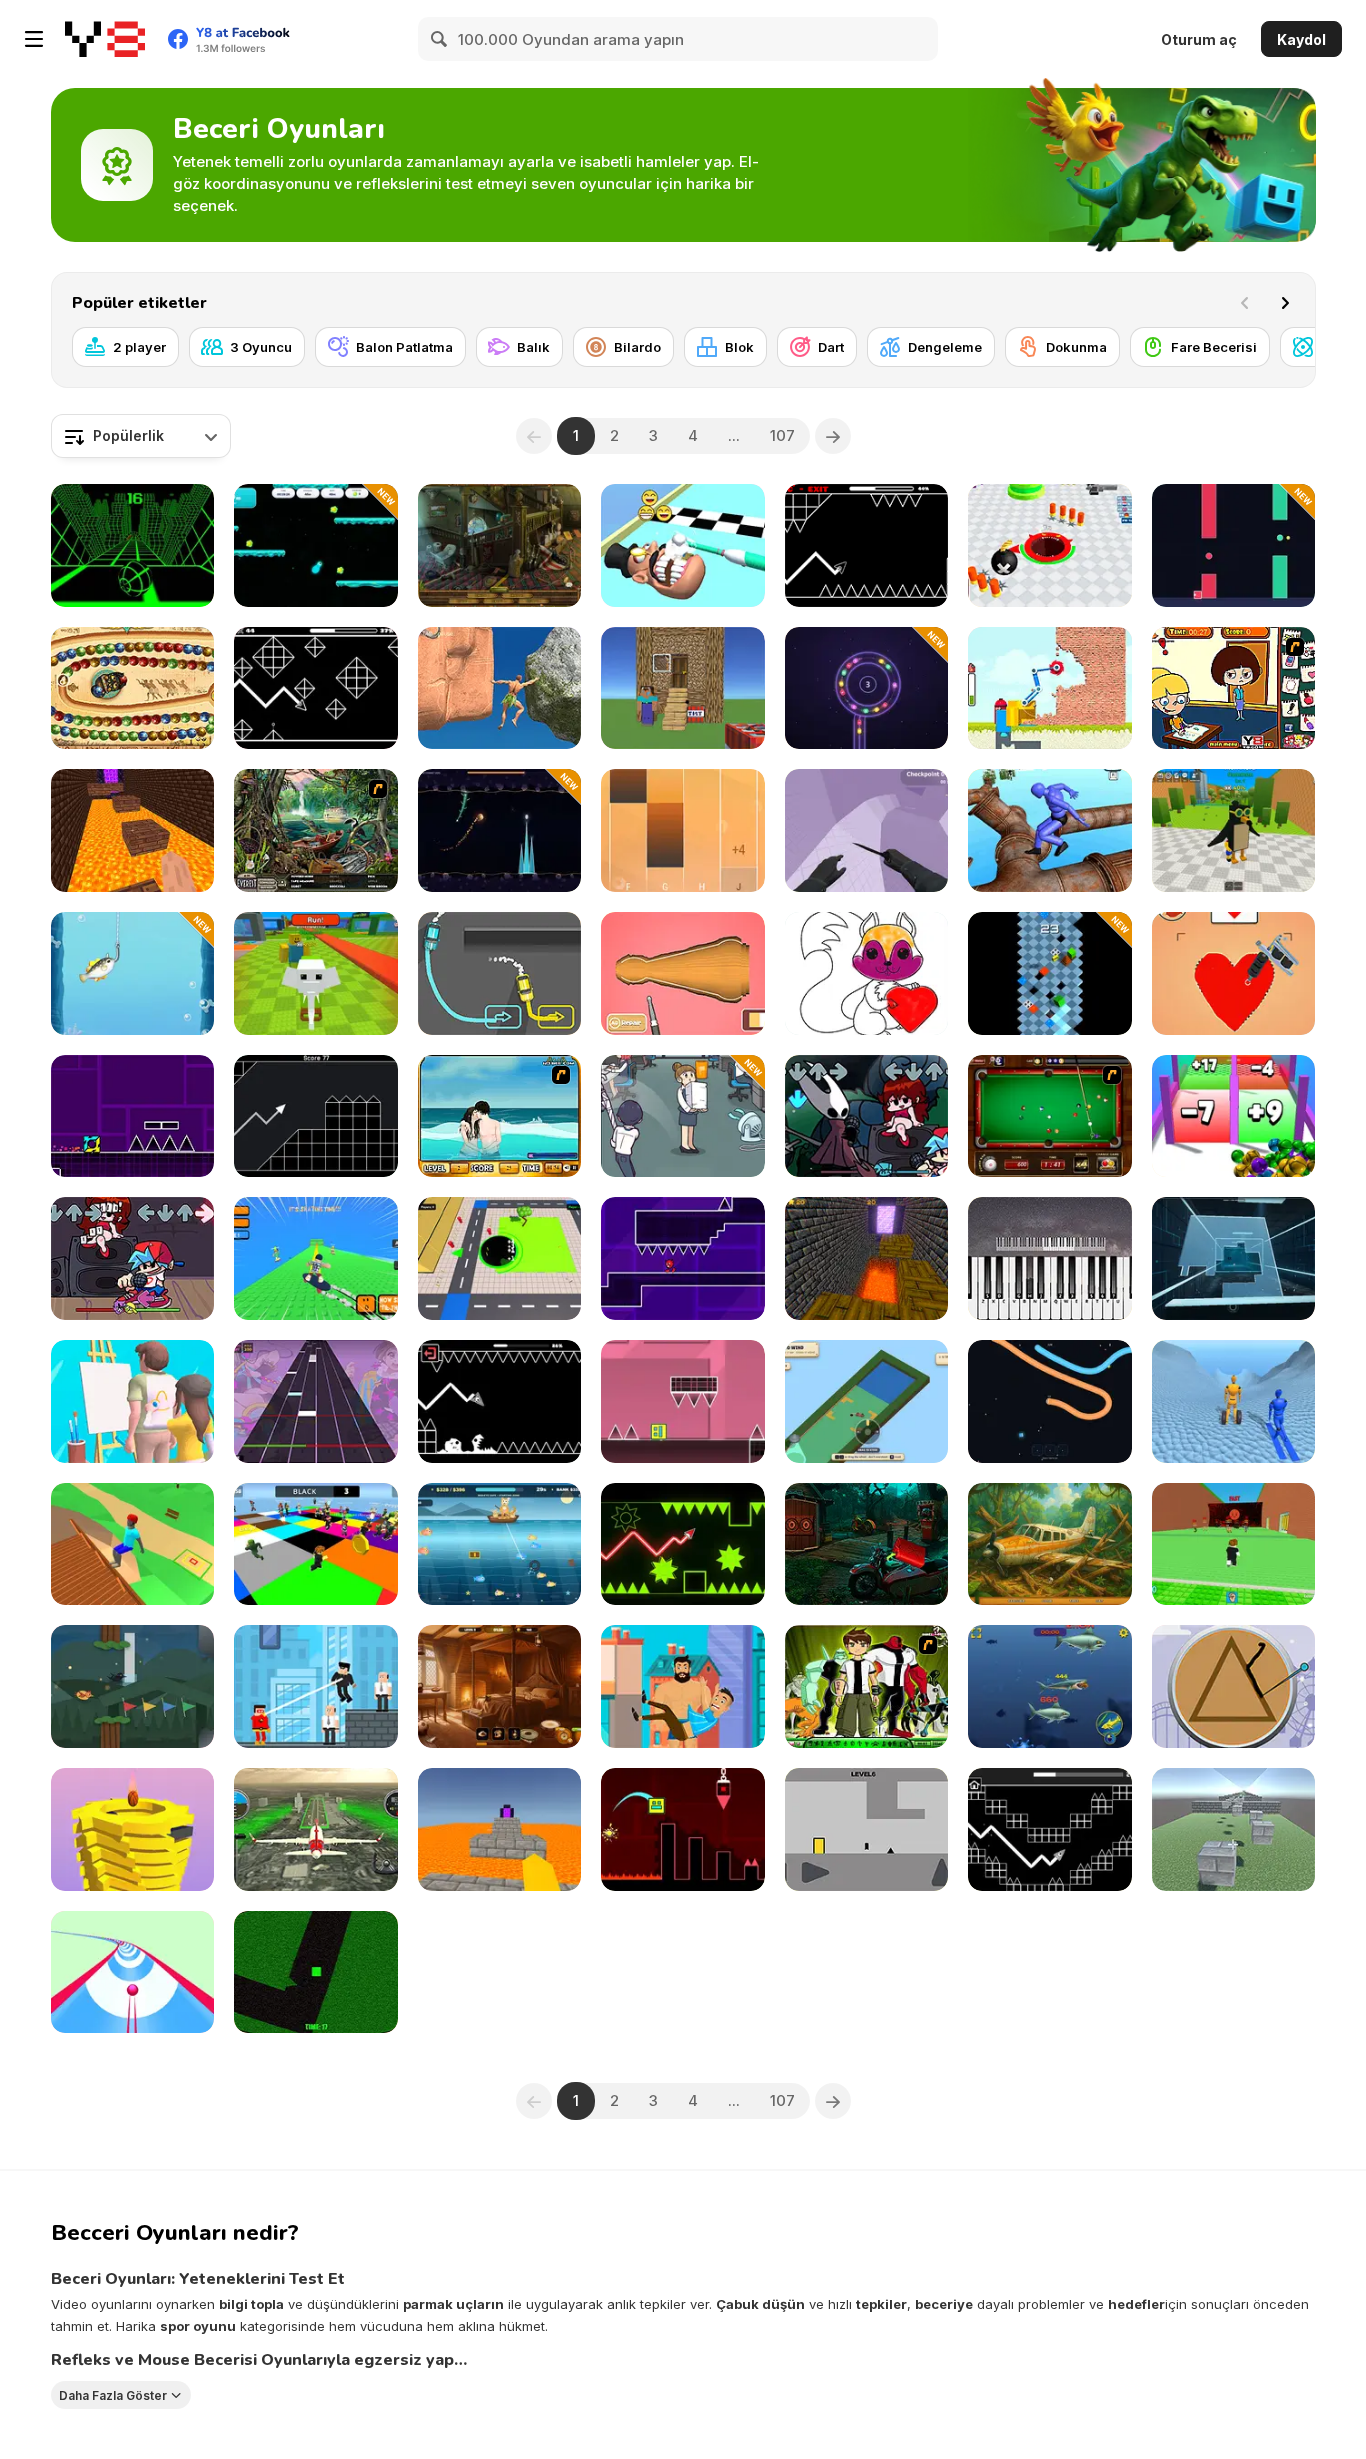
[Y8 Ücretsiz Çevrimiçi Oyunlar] (105, 39)
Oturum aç (1199, 39)
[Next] (1285, 303)
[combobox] (141, 436)
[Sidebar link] (34, 39)
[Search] (440, 39)
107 (782, 435)
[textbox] (141, 436)
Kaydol (1301, 39)
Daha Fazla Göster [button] (113, 2394)
